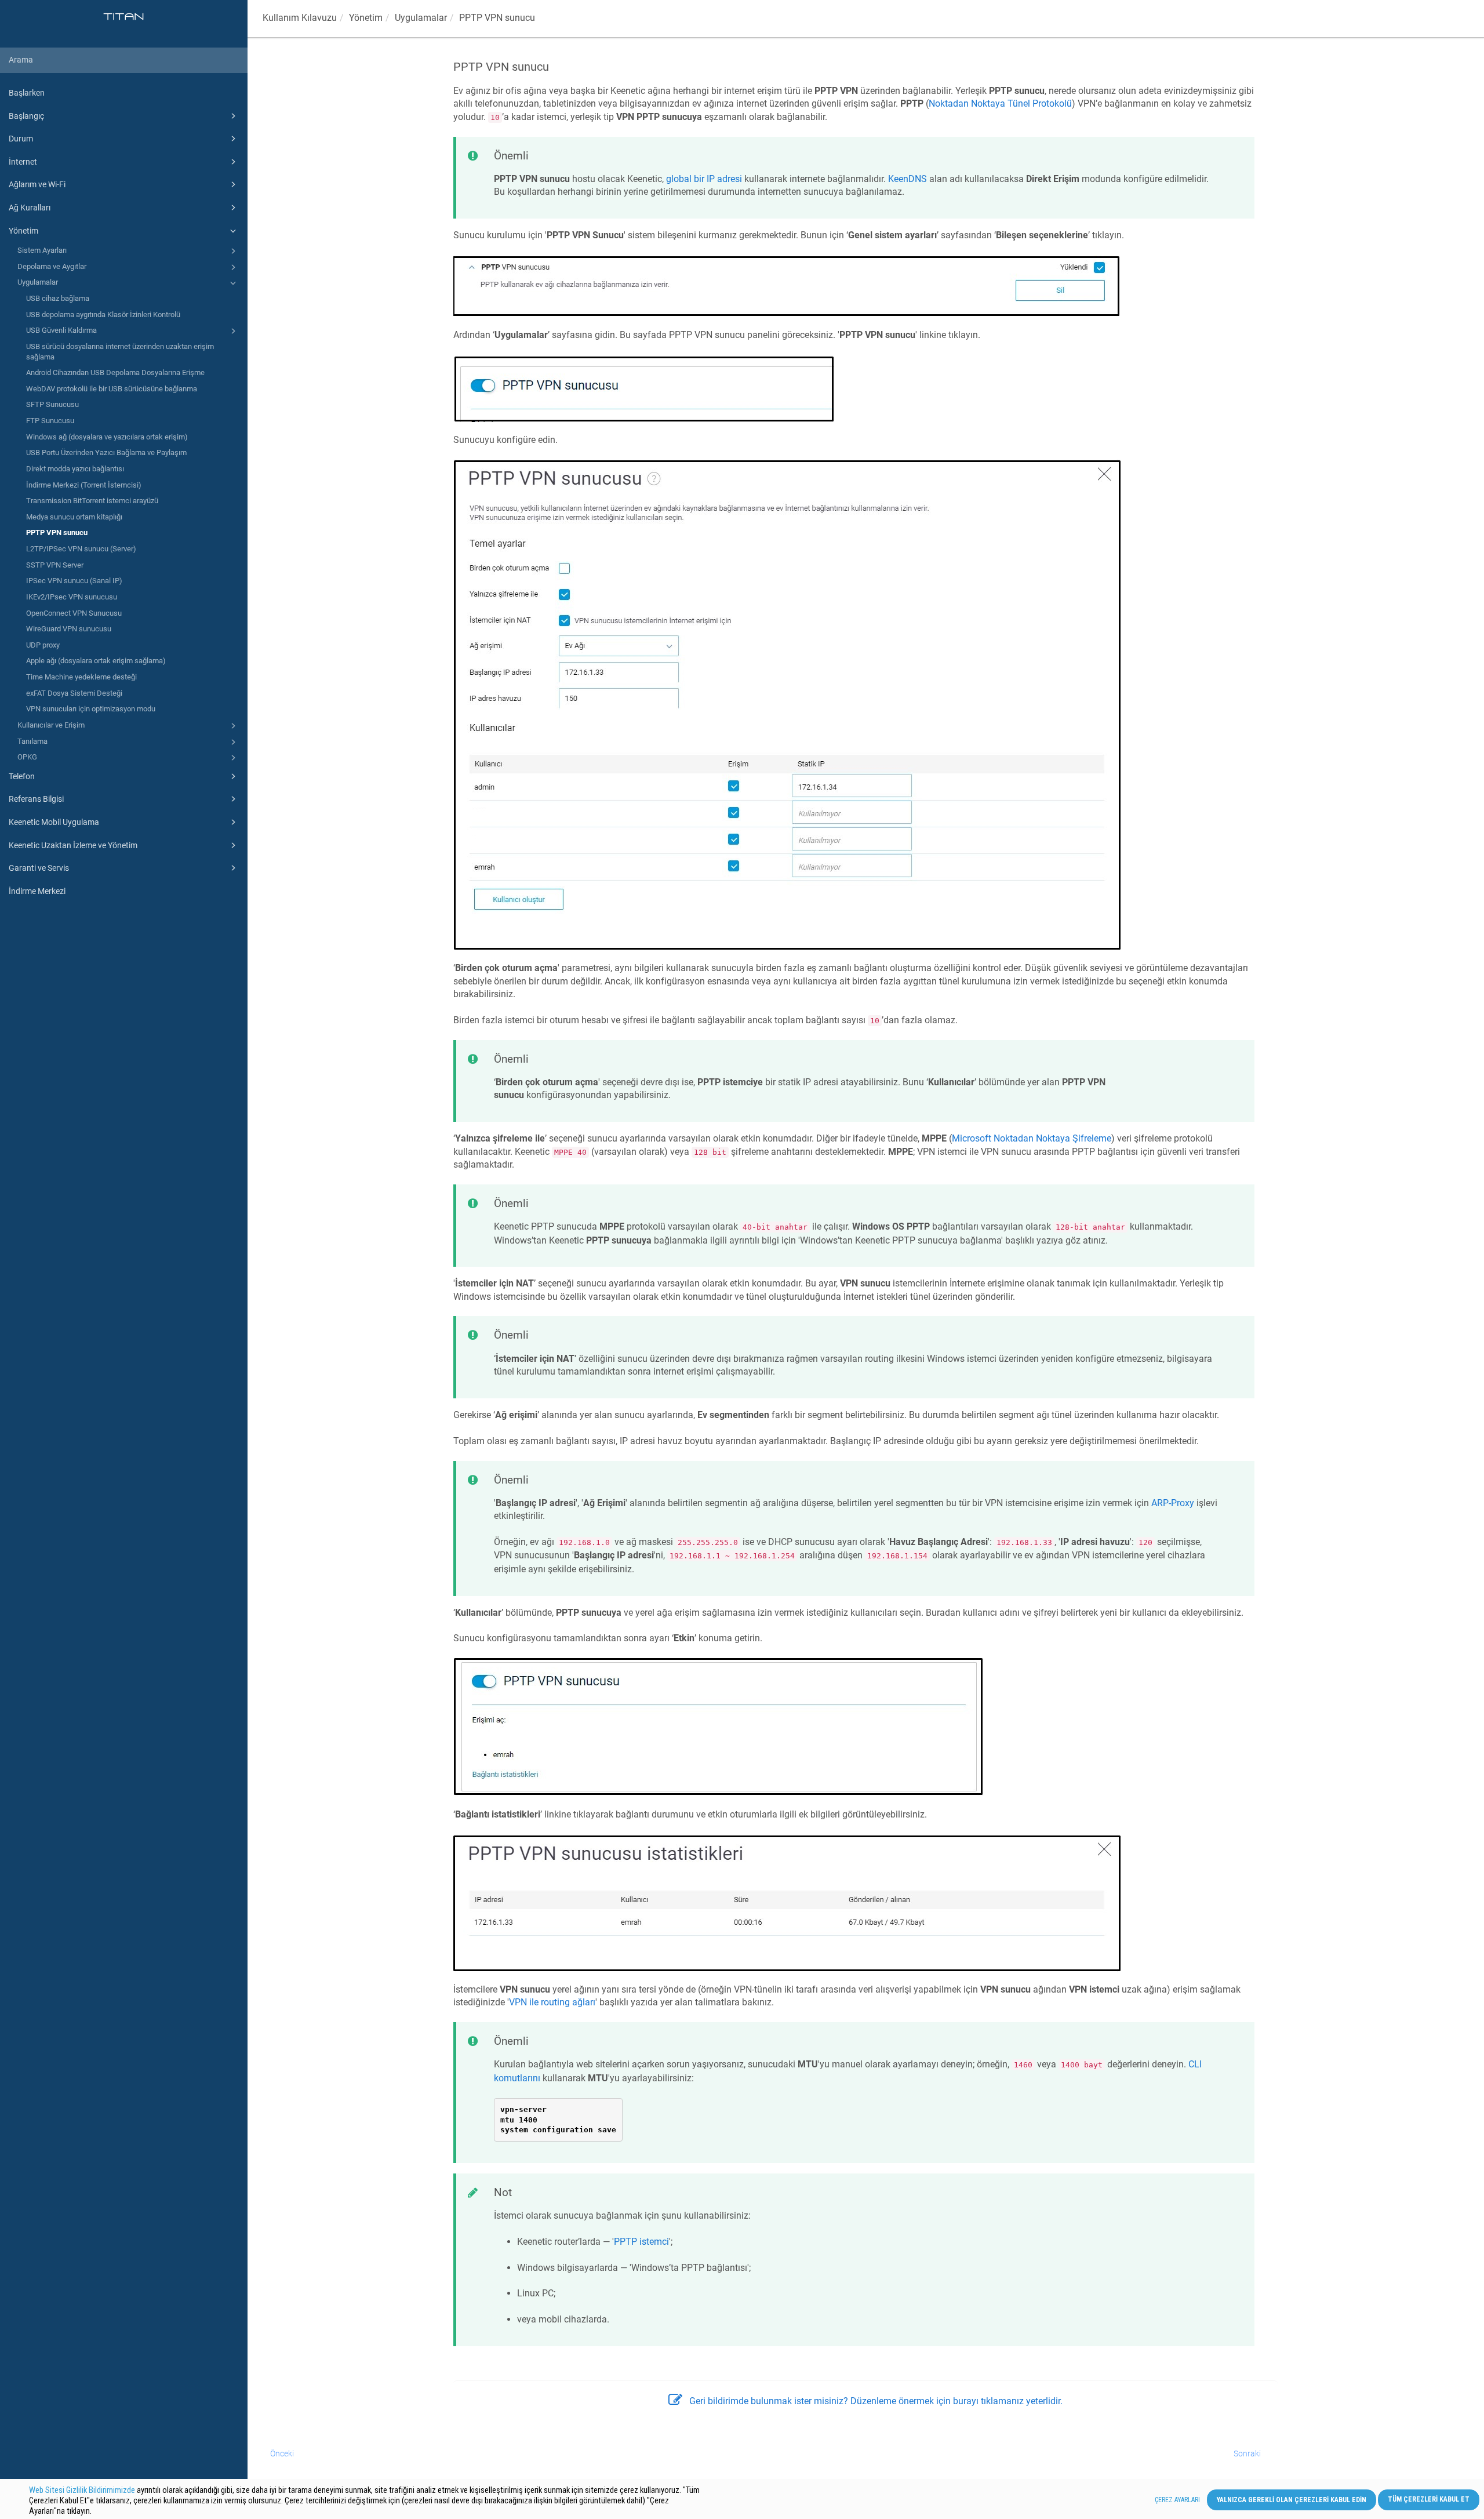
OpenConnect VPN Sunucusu (74, 613)
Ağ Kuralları (30, 208)
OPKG (27, 757)
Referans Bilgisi (36, 799)
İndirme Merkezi (37, 891)
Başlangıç (26, 116)
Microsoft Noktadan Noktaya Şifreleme (1032, 1138)
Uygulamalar (38, 282)
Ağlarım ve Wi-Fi (37, 184)
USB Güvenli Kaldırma (61, 330)
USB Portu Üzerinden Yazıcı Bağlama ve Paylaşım (106, 452)
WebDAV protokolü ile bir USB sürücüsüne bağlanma (112, 389)
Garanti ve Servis (39, 868)
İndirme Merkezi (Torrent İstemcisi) (84, 485)
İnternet (23, 162)
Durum (21, 139)
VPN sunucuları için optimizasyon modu (91, 709)
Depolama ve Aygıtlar (52, 266)
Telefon (22, 776)
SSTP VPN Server (55, 565)
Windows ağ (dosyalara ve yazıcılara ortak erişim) (107, 437)
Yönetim (23, 231)
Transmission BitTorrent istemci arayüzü (92, 501)
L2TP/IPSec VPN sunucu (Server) (81, 549)
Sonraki (1247, 2453)
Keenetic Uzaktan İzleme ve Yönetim (73, 845)
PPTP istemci (641, 2242)
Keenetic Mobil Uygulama (54, 822)
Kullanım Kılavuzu (300, 18)
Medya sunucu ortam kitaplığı (74, 517)
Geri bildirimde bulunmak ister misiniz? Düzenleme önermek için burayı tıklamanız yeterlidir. (876, 2401)
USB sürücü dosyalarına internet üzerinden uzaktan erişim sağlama (120, 352)
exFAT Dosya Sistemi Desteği (74, 693)
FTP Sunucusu (50, 421)
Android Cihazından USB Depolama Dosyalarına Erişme (115, 372)
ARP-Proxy (1173, 1503)
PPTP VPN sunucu (57, 532)
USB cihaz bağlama (58, 298)
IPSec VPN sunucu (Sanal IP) (74, 581)
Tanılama (32, 741)
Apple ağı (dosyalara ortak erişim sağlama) (96, 661)
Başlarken (27, 93)
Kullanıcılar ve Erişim (51, 725)
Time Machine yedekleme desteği (81, 677)
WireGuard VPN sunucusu (69, 629)
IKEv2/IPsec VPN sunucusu (72, 597)
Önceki (282, 2453)
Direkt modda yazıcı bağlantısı (75, 469)
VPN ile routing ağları (552, 2002)
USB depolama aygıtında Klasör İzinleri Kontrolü (103, 315)
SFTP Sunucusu (52, 404)
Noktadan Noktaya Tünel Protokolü (1000, 103)
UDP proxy (43, 645)
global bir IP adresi (704, 179)
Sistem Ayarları (42, 250)
